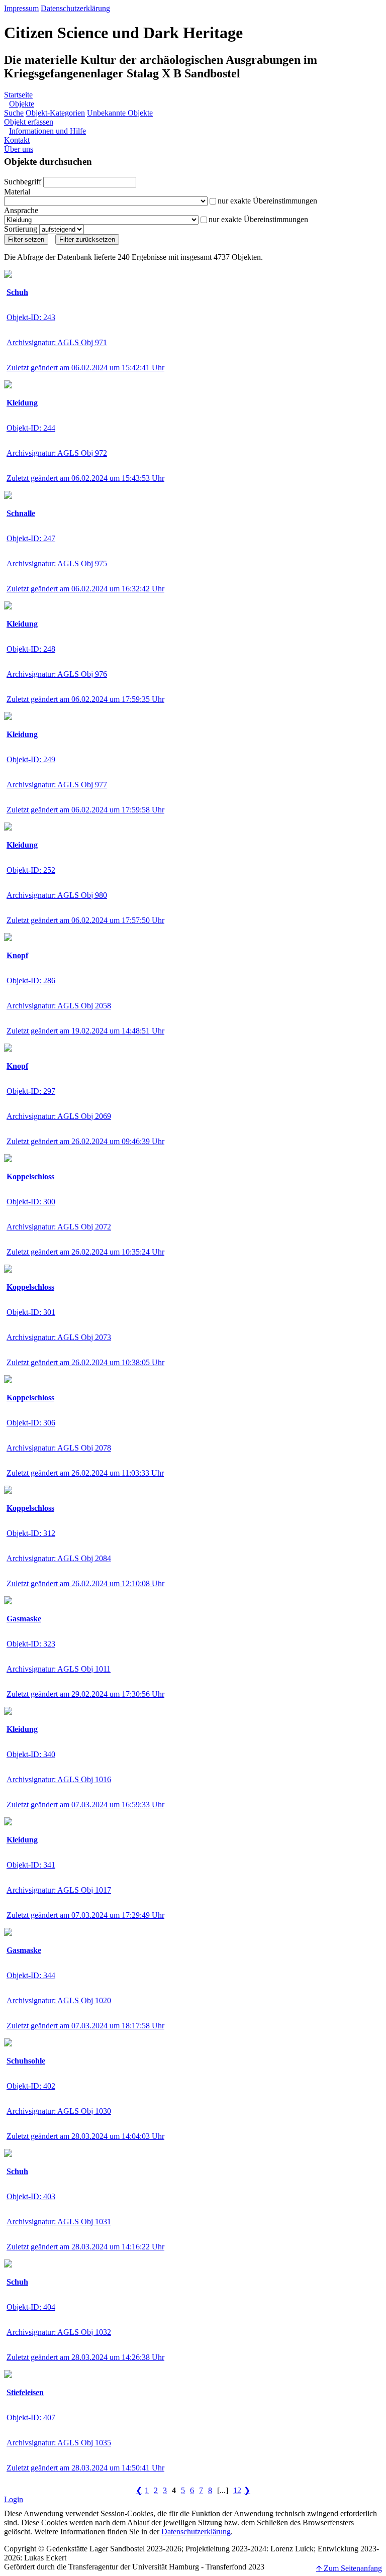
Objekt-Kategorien (55, 113)
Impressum (21, 8)
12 (237, 2490)
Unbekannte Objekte (120, 113)
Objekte (22, 104)
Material (17, 192)
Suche (14, 113)
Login (14, 2499)
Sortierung (21, 229)
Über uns (19, 149)
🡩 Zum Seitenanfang (349, 2568)
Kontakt (17, 140)
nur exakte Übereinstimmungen (267, 201)
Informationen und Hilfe (47, 131)
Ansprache (21, 210)
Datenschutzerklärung (75, 8)
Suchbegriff (23, 182)
